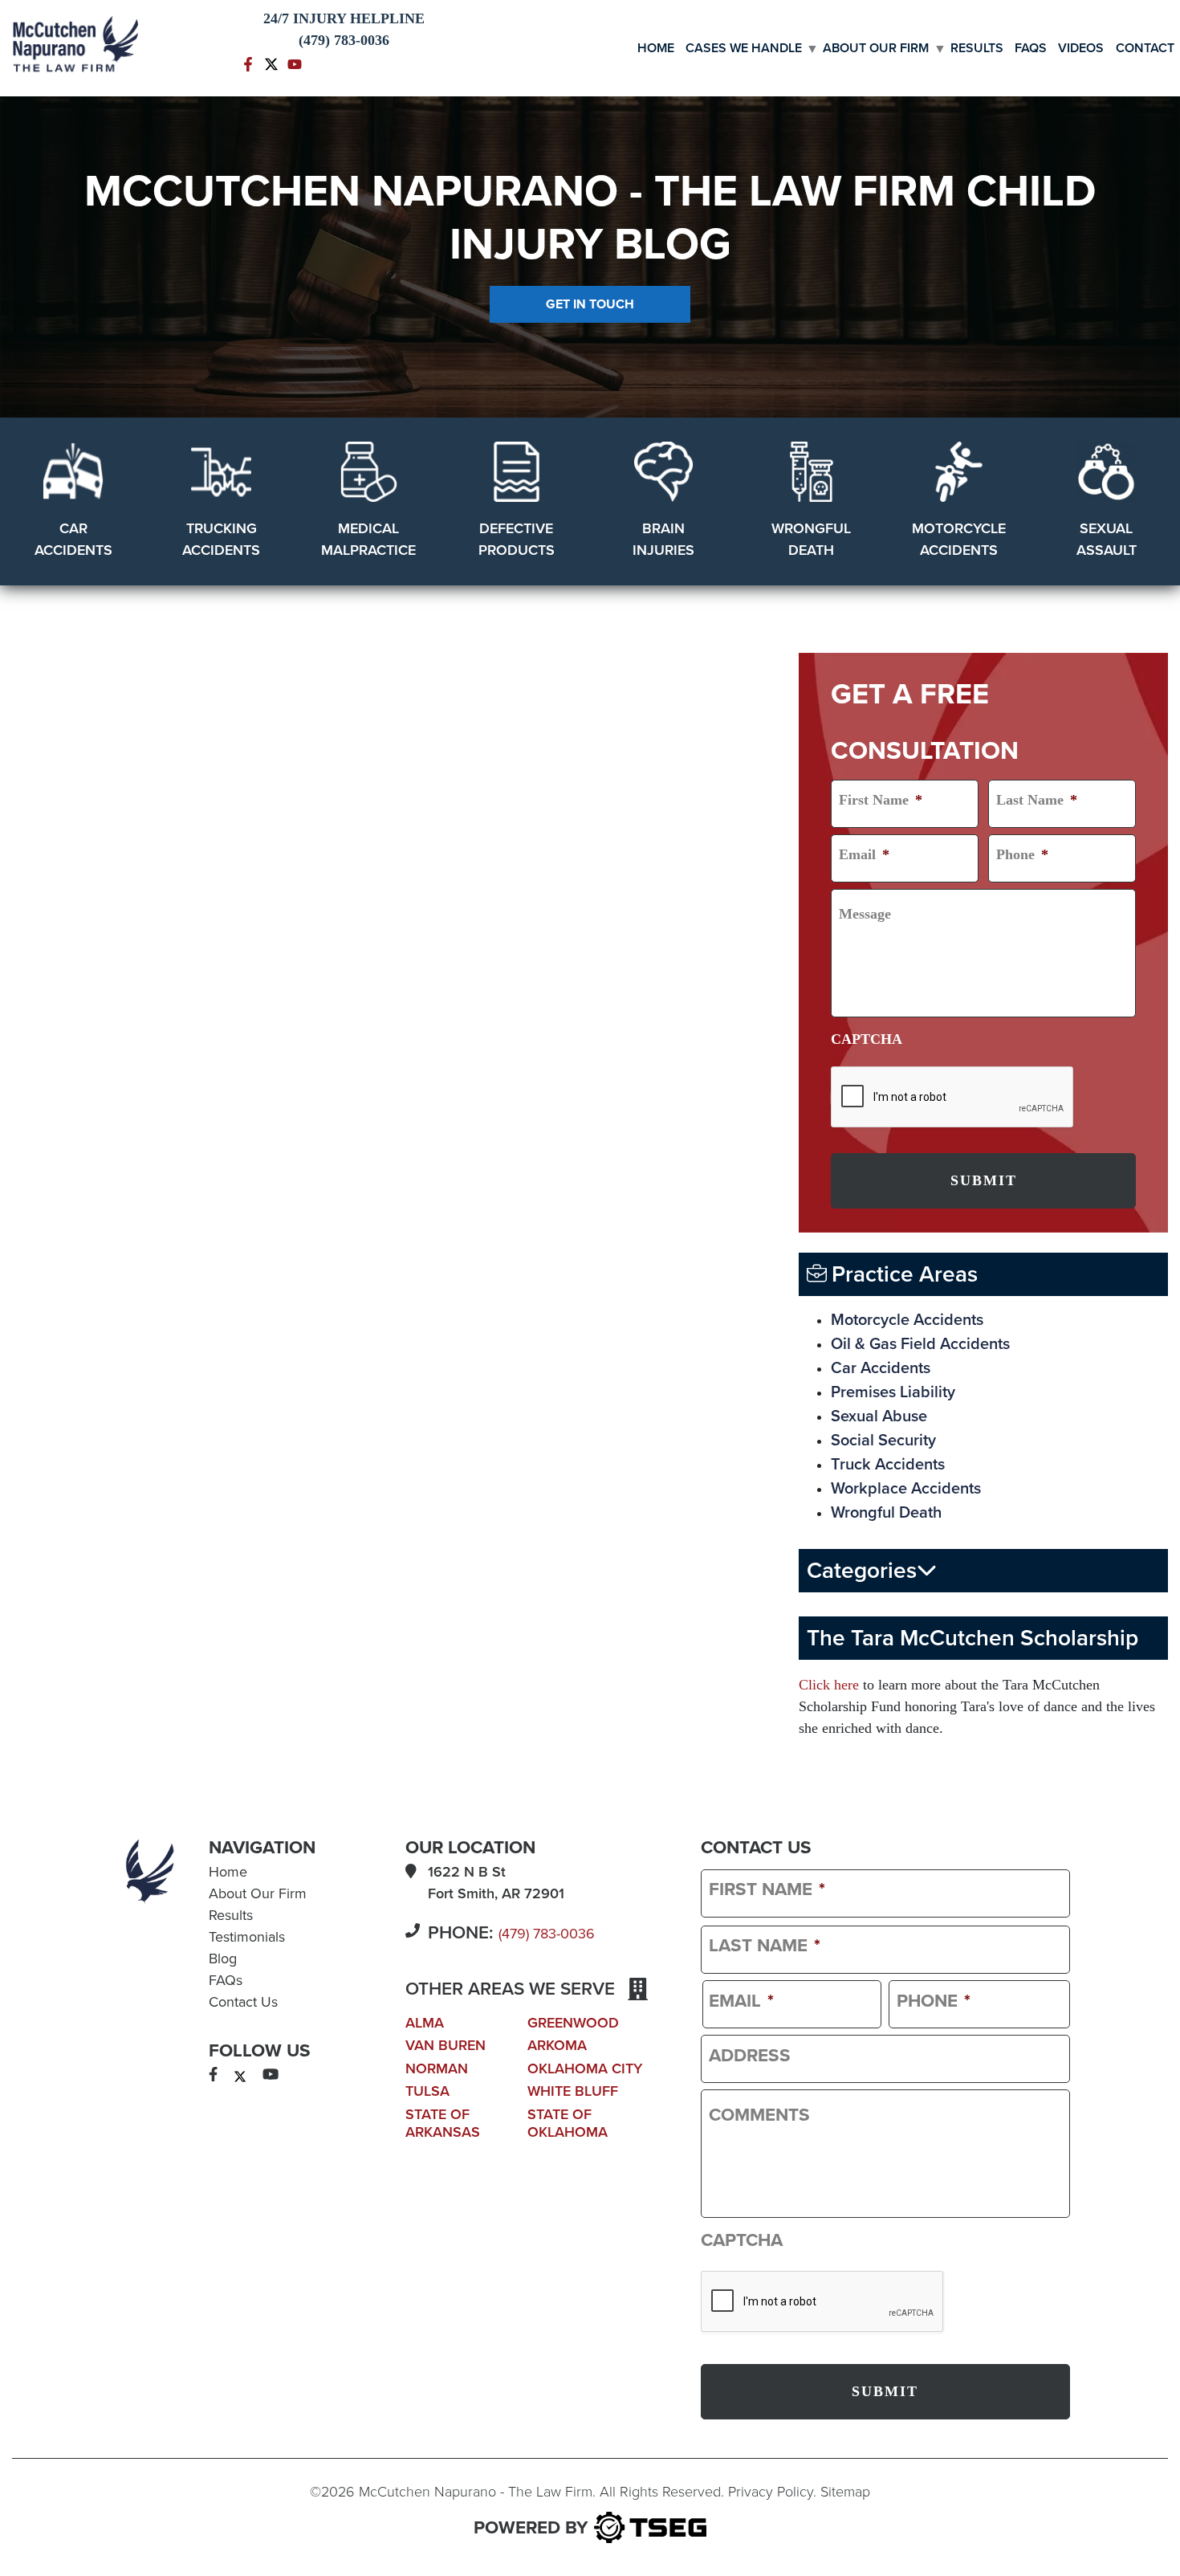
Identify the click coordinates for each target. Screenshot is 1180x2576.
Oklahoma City (585, 2069)
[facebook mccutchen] (248, 63)
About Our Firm (876, 48)
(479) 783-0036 (547, 1934)
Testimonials (247, 1937)
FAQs (1031, 48)
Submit (984, 1180)
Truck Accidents (888, 1465)
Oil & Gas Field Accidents (920, 1344)
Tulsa (427, 2091)
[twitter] (240, 2075)
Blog (223, 1958)
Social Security (883, 1441)
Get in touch (590, 304)
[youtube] (271, 2075)
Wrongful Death (886, 1513)
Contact (1145, 48)
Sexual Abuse (879, 1416)
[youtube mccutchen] (295, 63)
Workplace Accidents (906, 1489)
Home (656, 48)
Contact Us (243, 2002)
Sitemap (845, 2492)
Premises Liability (893, 1392)
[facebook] (213, 2075)
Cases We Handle (744, 48)
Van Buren (446, 2045)
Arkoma (557, 2045)
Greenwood (573, 2023)
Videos (1081, 48)
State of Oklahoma (568, 2123)
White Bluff (573, 2091)
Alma (425, 2023)
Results (977, 48)
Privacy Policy (771, 2492)
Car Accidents (881, 1368)
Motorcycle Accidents (907, 1320)
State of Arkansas (443, 2123)
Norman (437, 2069)
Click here (829, 1685)
